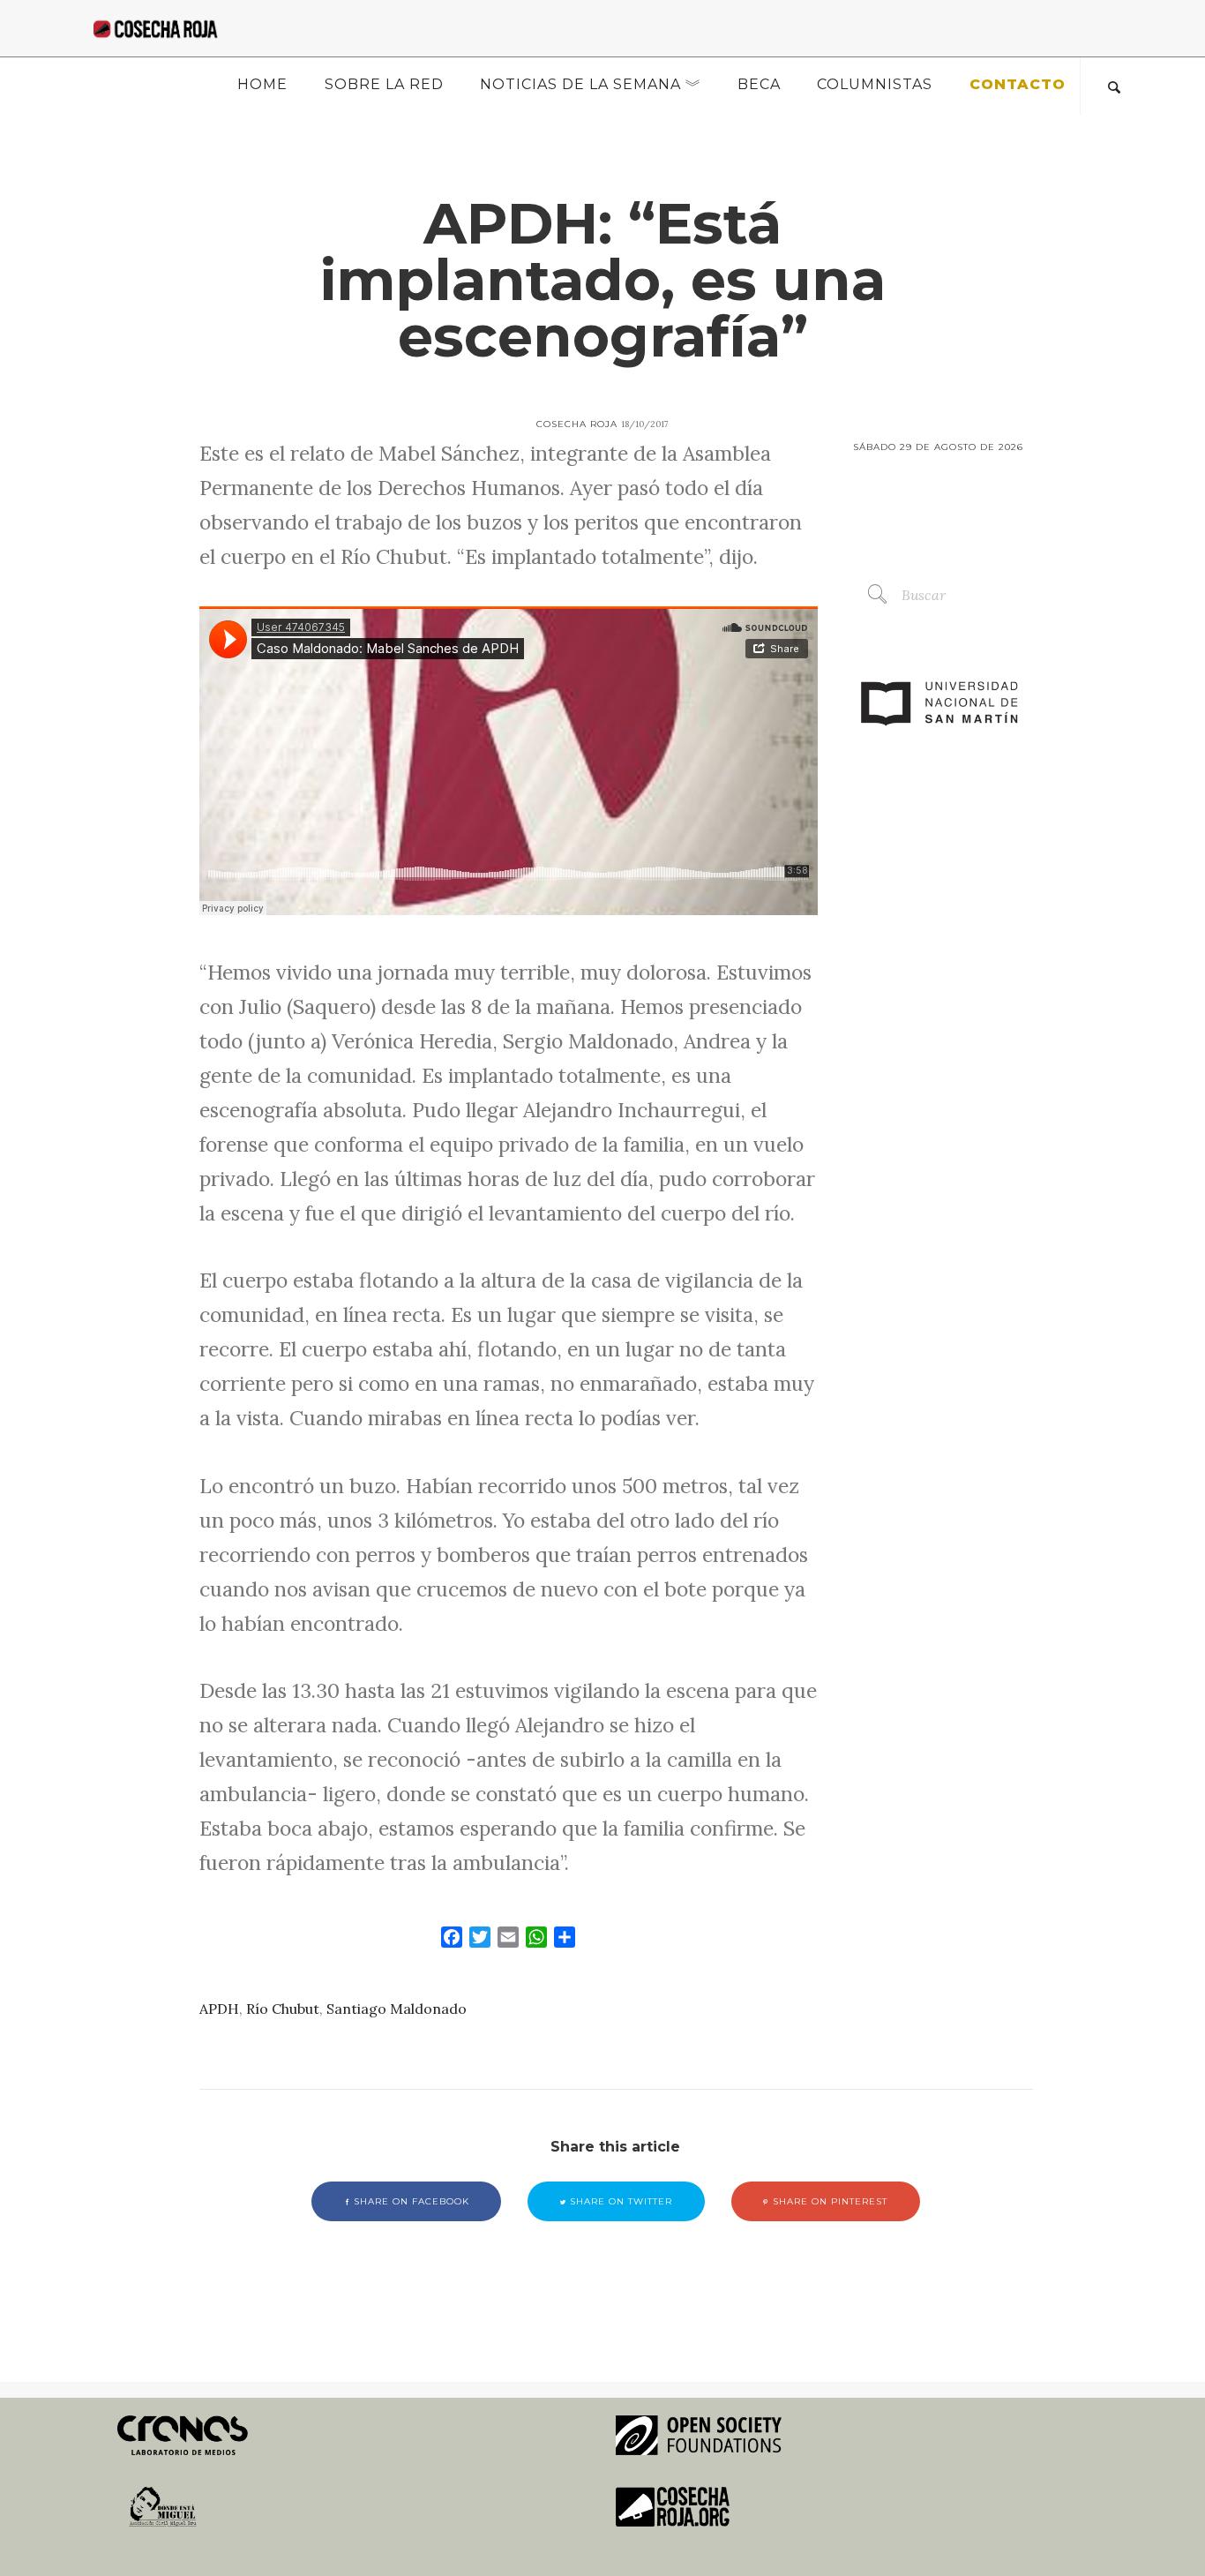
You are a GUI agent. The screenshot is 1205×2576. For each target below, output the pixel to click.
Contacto (1018, 84)
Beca (759, 84)
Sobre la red (384, 84)
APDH (219, 2009)
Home (262, 84)
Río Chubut (283, 2009)
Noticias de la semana (580, 84)
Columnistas (875, 84)
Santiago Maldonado (397, 2009)
